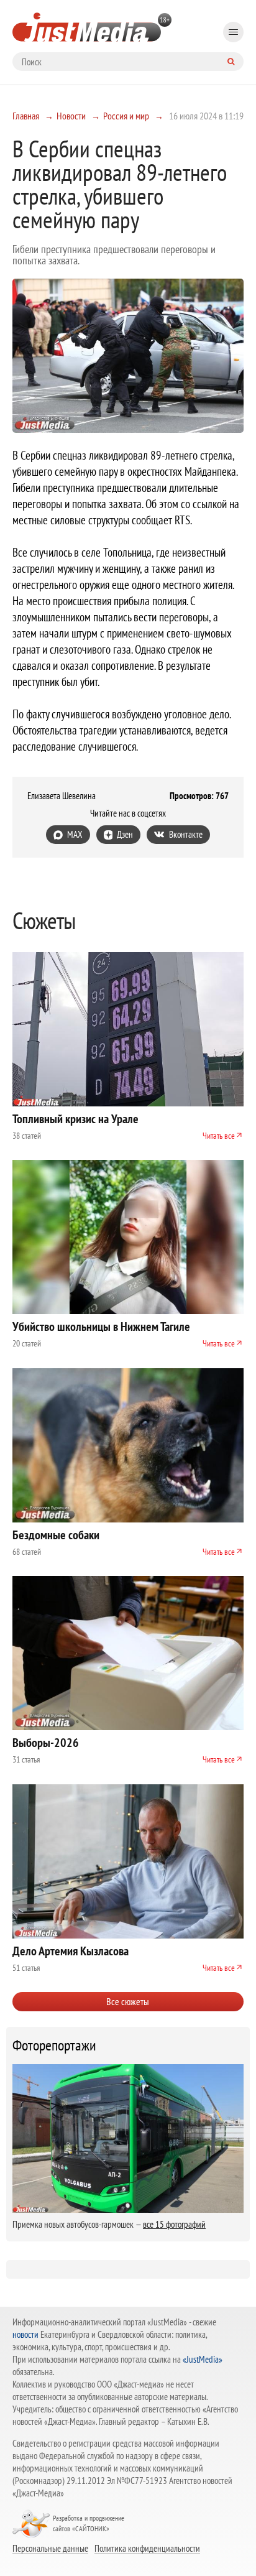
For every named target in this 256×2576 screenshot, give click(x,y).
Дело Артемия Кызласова (71, 1951)
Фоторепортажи (54, 2046)
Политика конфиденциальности (147, 2548)
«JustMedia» (203, 2359)
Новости (71, 116)
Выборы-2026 (46, 1743)
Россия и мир (126, 116)
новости (25, 2334)
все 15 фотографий (174, 2224)
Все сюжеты (128, 2001)
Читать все (219, 1136)
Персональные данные (50, 2548)
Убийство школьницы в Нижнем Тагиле (101, 1327)
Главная (26, 116)
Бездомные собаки (56, 1535)
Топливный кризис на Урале (75, 1119)
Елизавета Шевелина (62, 796)
